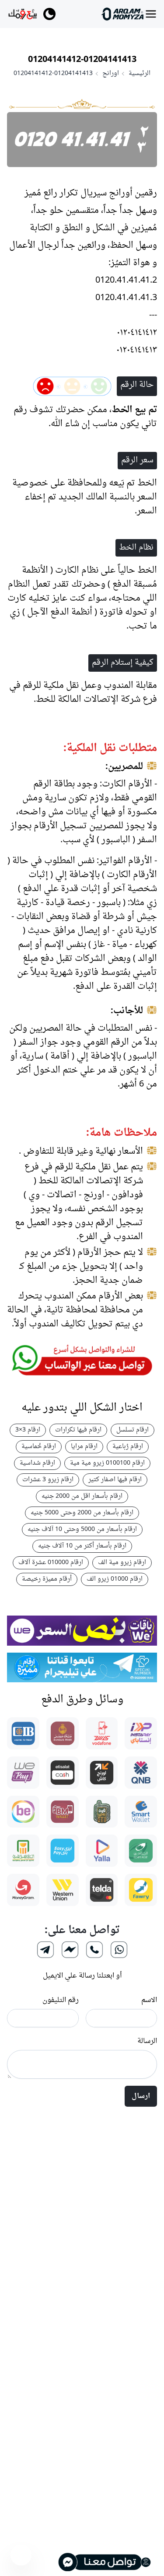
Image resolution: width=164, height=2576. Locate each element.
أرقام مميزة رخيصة (47, 1579)
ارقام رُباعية (128, 1447)
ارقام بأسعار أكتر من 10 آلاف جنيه (82, 1546)
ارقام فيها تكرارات (78, 1430)
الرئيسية (140, 74)
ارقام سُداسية (37, 1463)
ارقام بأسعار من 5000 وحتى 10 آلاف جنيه (82, 1529)
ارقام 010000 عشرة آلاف (51, 1563)
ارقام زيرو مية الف (122, 1563)
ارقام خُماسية (39, 1447)
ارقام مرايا (84, 1447)
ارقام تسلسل (133, 1430)
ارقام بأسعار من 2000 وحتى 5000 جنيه (82, 1513)
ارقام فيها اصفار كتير (115, 1480)
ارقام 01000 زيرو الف (115, 1579)
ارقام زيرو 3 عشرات (48, 1480)
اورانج (111, 74)
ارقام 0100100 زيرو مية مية (107, 1463)
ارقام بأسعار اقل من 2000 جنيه (82, 1496)
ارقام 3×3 (28, 1430)
